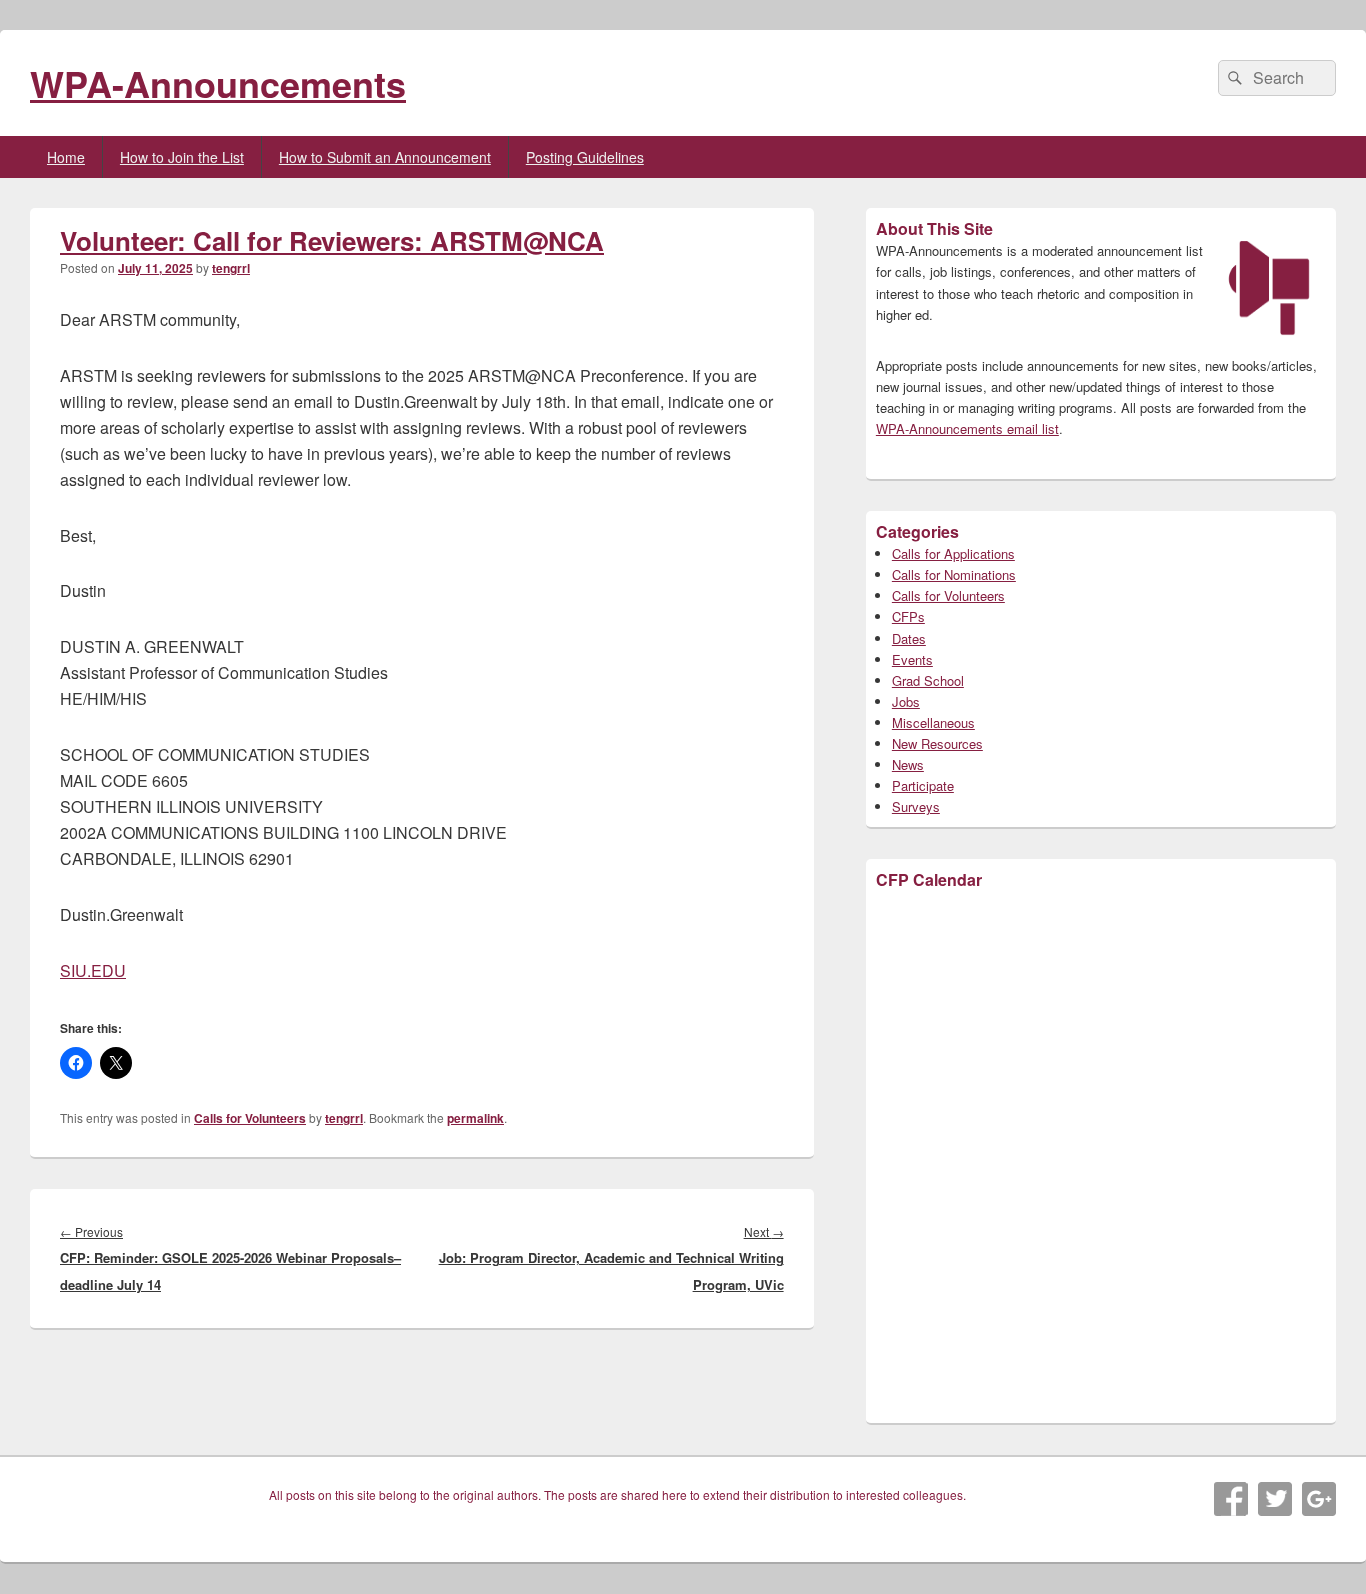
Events (912, 659)
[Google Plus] (1319, 1499)
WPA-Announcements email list (967, 428)
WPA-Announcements (218, 83)
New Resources (937, 743)
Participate (923, 785)
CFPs (908, 616)
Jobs (906, 701)
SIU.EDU (93, 970)
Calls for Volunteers (250, 1118)
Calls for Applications (953, 553)
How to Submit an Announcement (385, 157)
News (908, 764)
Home (66, 157)
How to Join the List (182, 157)
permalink (475, 1118)
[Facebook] (1231, 1499)
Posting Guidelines (585, 157)
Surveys (916, 806)
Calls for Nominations (954, 574)
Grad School (928, 680)
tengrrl (231, 268)
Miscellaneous (933, 722)
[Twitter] (1275, 1499)
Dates (909, 638)
